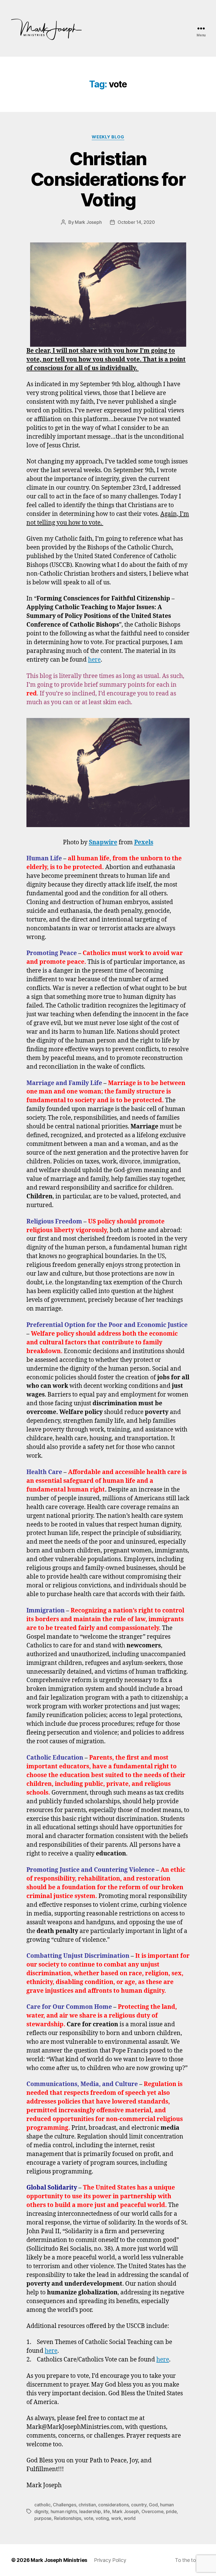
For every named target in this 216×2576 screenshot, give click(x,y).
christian (87, 2505)
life (107, 2511)
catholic (42, 2505)
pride (171, 2511)
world (130, 2518)
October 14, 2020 (136, 222)
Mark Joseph (88, 222)
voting (102, 2518)
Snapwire (103, 842)
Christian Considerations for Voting (108, 179)
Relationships (68, 2518)
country (139, 2505)
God (153, 2505)
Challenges (64, 2505)
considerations (113, 2505)
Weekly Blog (108, 137)
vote (89, 2518)
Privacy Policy (110, 2560)
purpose (43, 2518)
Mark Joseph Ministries (59, 2560)
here (94, 660)
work (116, 2518)
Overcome (153, 2511)
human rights (64, 2511)
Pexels (144, 842)
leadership (90, 2511)
